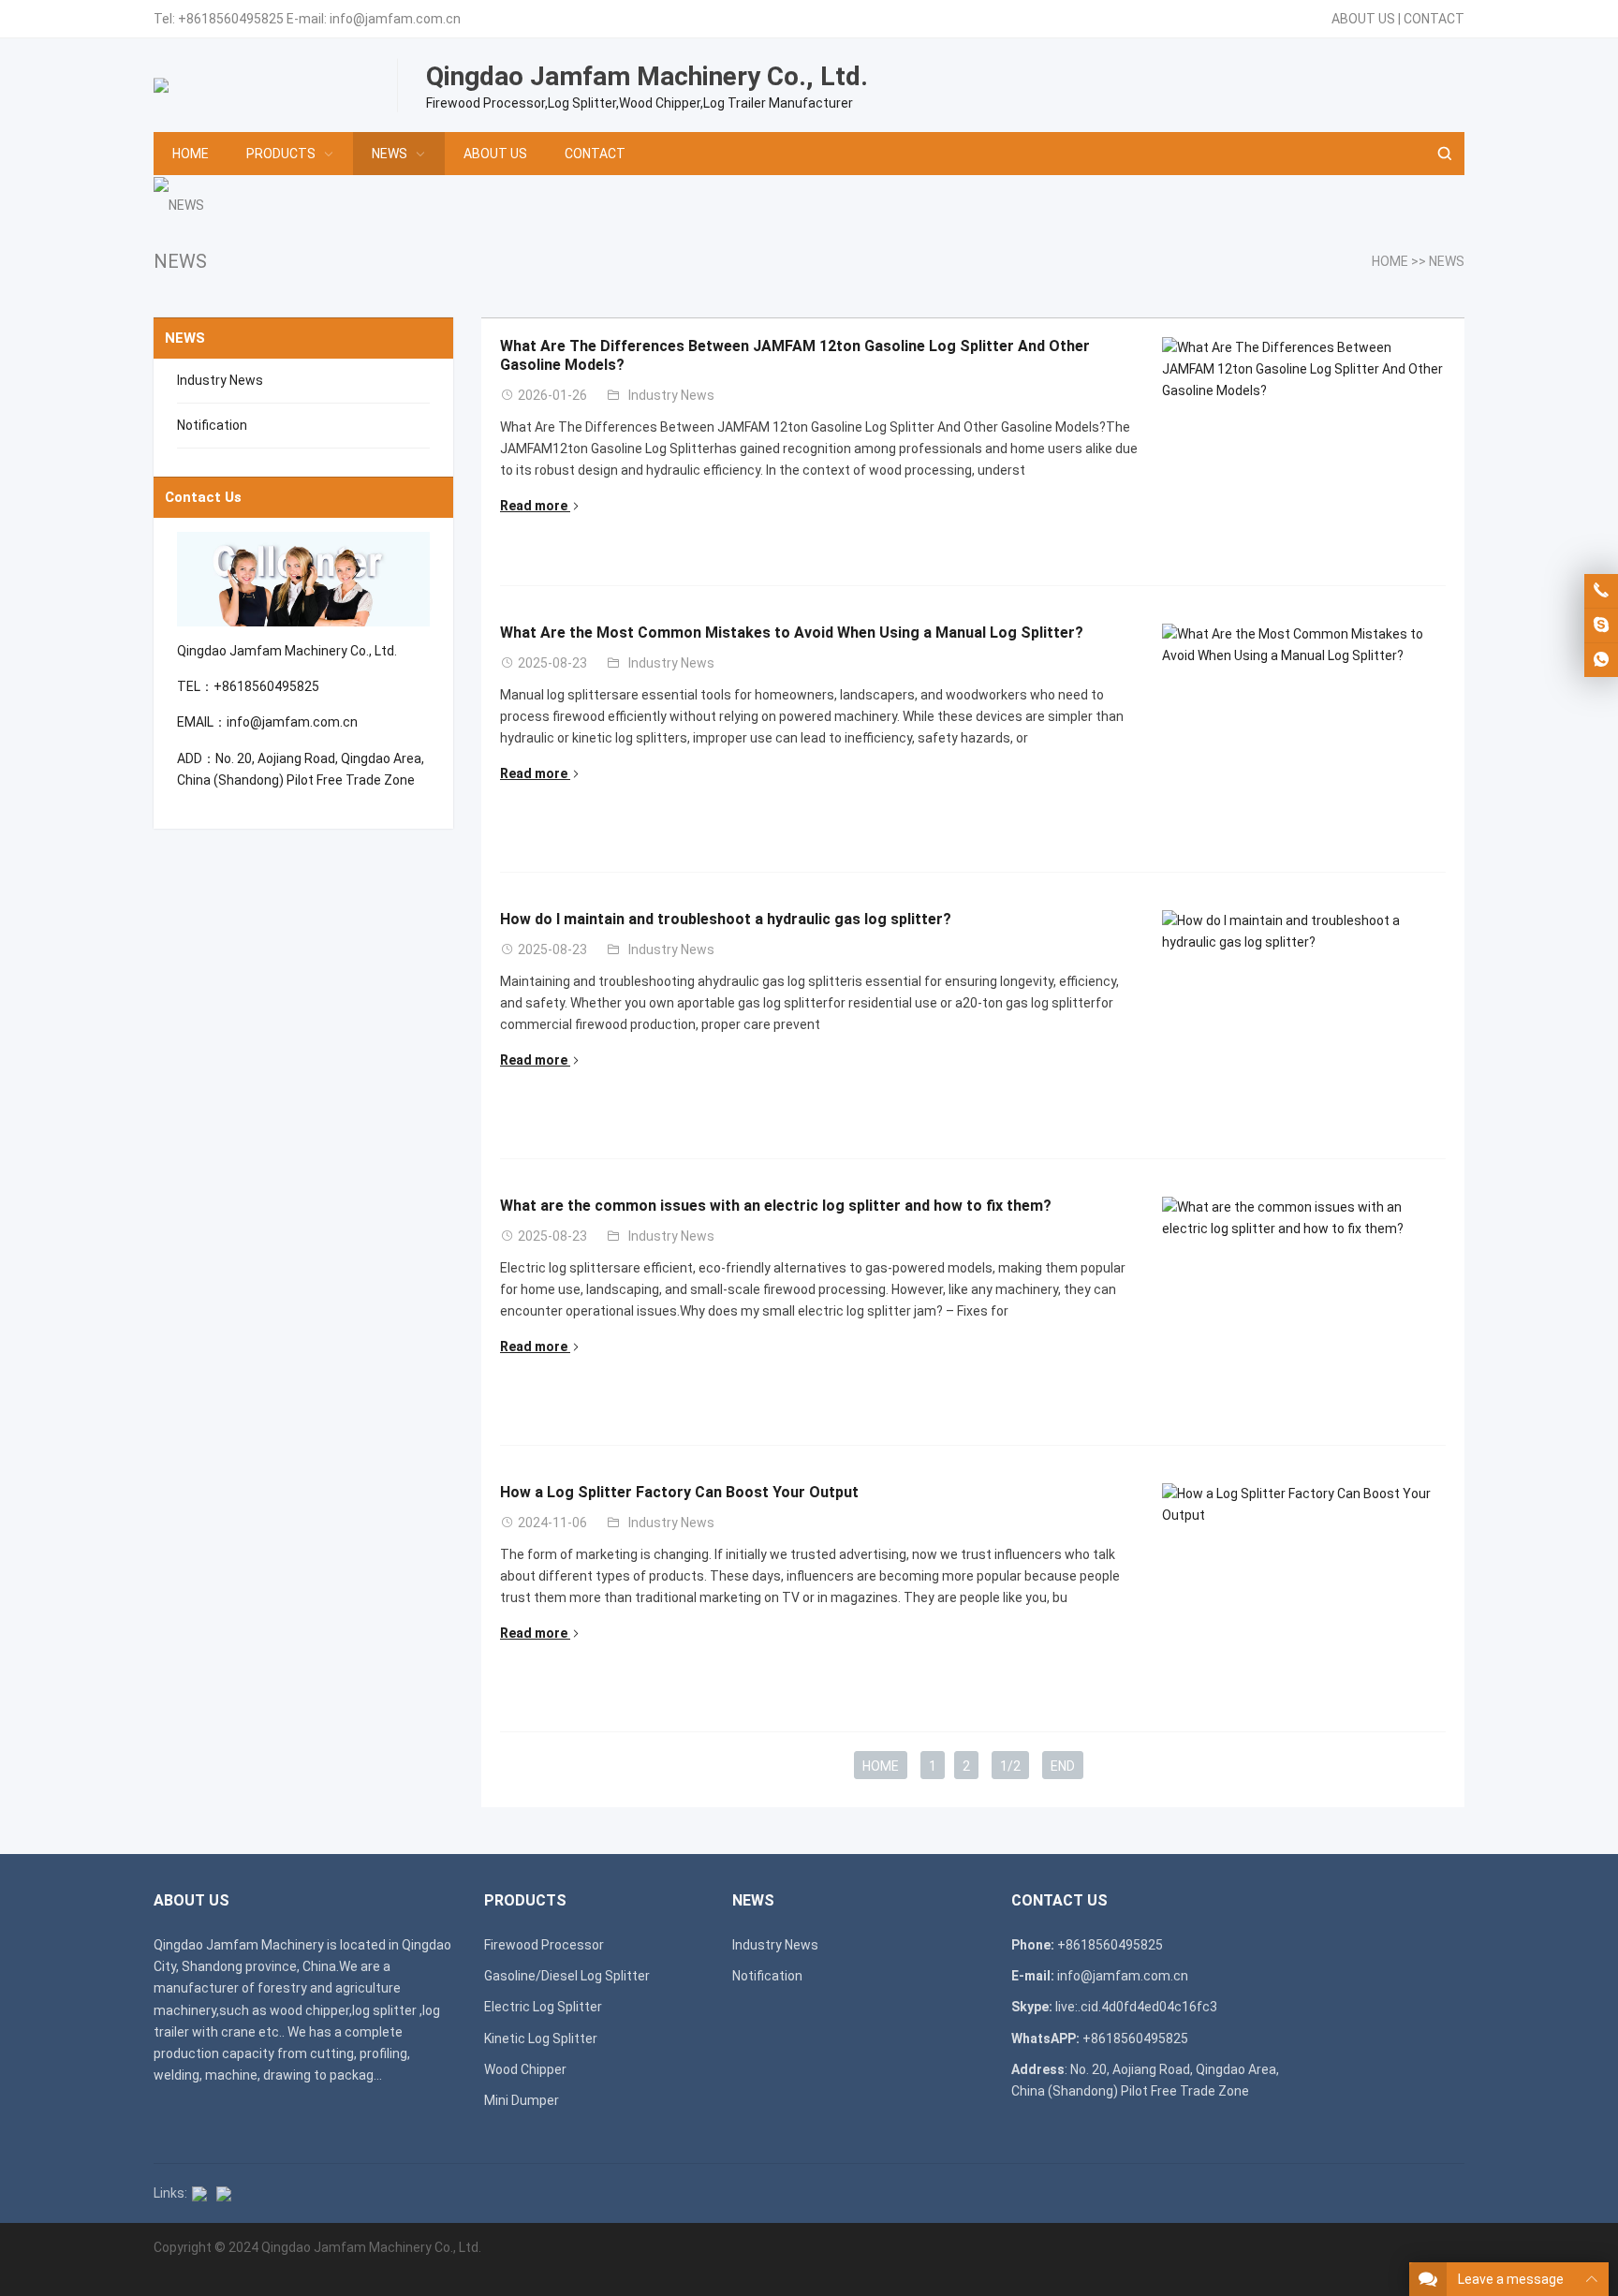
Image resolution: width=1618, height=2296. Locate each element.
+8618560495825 (231, 19)
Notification (212, 425)
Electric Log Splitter (543, 2007)
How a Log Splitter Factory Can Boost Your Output (679, 1492)
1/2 (1010, 1766)
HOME (191, 154)
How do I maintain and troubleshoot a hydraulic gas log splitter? (726, 919)
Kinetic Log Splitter (541, 2038)
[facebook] (199, 2193)
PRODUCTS (281, 154)
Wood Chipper (525, 2069)
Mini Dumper (522, 2100)
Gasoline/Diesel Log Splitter (567, 1976)
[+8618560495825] (1601, 591)
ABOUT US (1363, 19)
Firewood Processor (544, 1945)
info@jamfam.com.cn (395, 19)
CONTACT (1434, 19)
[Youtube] (224, 2193)
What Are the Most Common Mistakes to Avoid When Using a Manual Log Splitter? (792, 633)
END (1063, 1766)
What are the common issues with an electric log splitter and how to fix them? (776, 1206)
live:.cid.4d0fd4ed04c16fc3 (1136, 2007)
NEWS (390, 154)
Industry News (671, 395)
